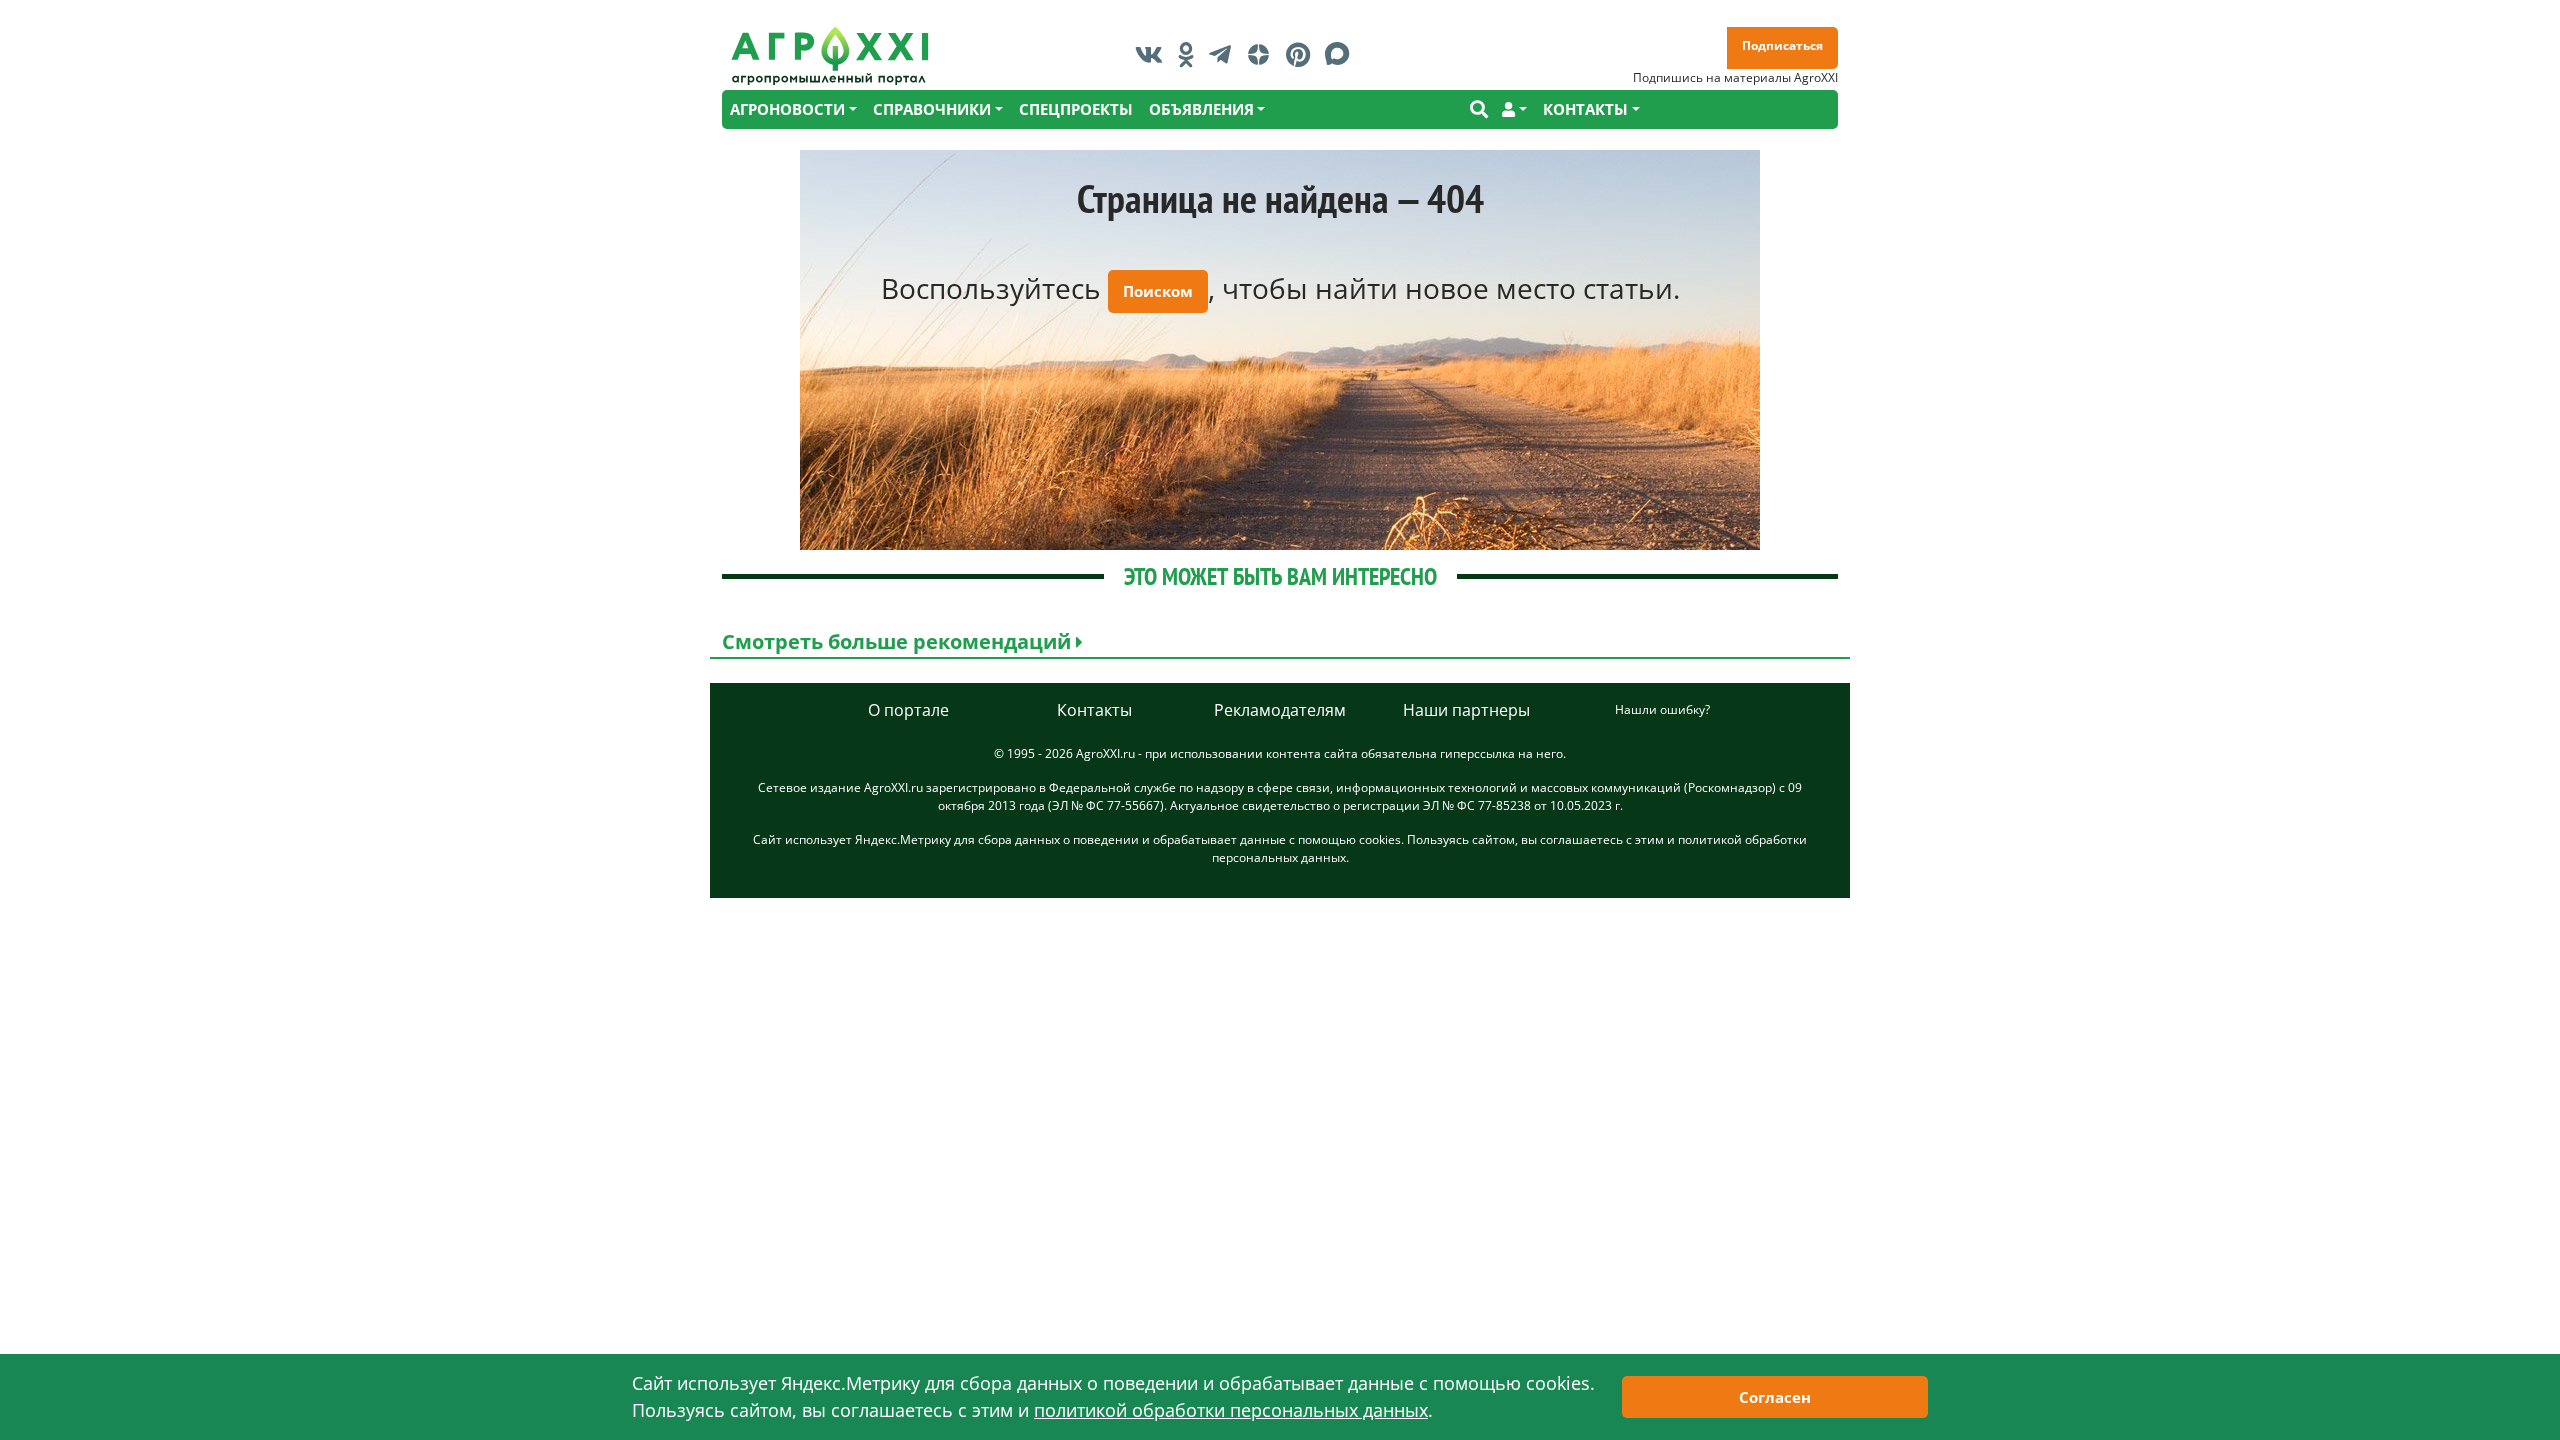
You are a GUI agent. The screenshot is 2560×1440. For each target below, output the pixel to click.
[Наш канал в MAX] (1342, 54)
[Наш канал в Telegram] (1225, 54)
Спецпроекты (1076, 109)
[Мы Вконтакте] (1154, 54)
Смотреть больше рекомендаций (899, 641)
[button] (1514, 109)
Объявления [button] (1201, 109)
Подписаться (1782, 45)
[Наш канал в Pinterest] (1303, 54)
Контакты (1094, 710)
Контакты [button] (1585, 109)
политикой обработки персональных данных (1231, 1410)
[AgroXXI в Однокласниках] (1191, 54)
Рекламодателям (1280, 710)
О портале (908, 710)
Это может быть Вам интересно (1280, 576)
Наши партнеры (1466, 710)
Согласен (1775, 1397)
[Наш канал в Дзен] (1263, 54)
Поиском (1158, 291)
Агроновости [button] (787, 109)
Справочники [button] (932, 109)
